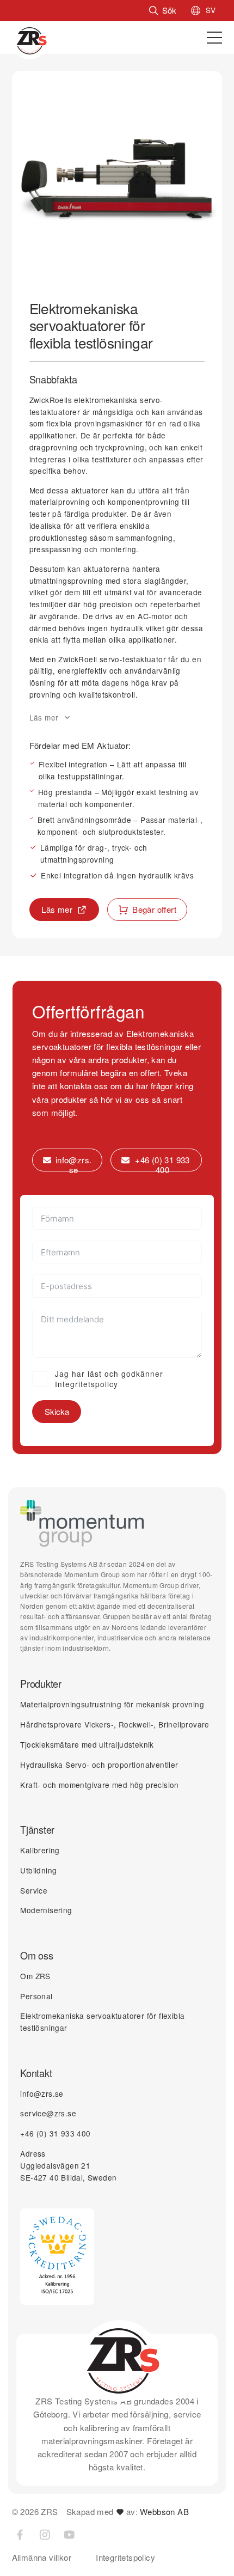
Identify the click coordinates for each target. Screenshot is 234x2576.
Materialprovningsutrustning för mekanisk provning (112, 1704)
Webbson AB (164, 2511)
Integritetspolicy (125, 2557)
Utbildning (38, 1870)
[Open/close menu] (214, 38)
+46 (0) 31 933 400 (55, 2133)
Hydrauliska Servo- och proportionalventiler (99, 1765)
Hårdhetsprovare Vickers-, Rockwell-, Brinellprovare (115, 1724)
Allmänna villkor (42, 2557)
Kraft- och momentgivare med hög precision (99, 1785)
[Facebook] (20, 2535)
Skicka (57, 1411)
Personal (36, 1996)
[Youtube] (69, 2535)
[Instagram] (45, 2535)
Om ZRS (35, 1976)
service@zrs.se (48, 2113)
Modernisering (46, 1910)
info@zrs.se (42, 2093)
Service (34, 1890)
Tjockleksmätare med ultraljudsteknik (87, 1744)
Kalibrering (40, 1850)
